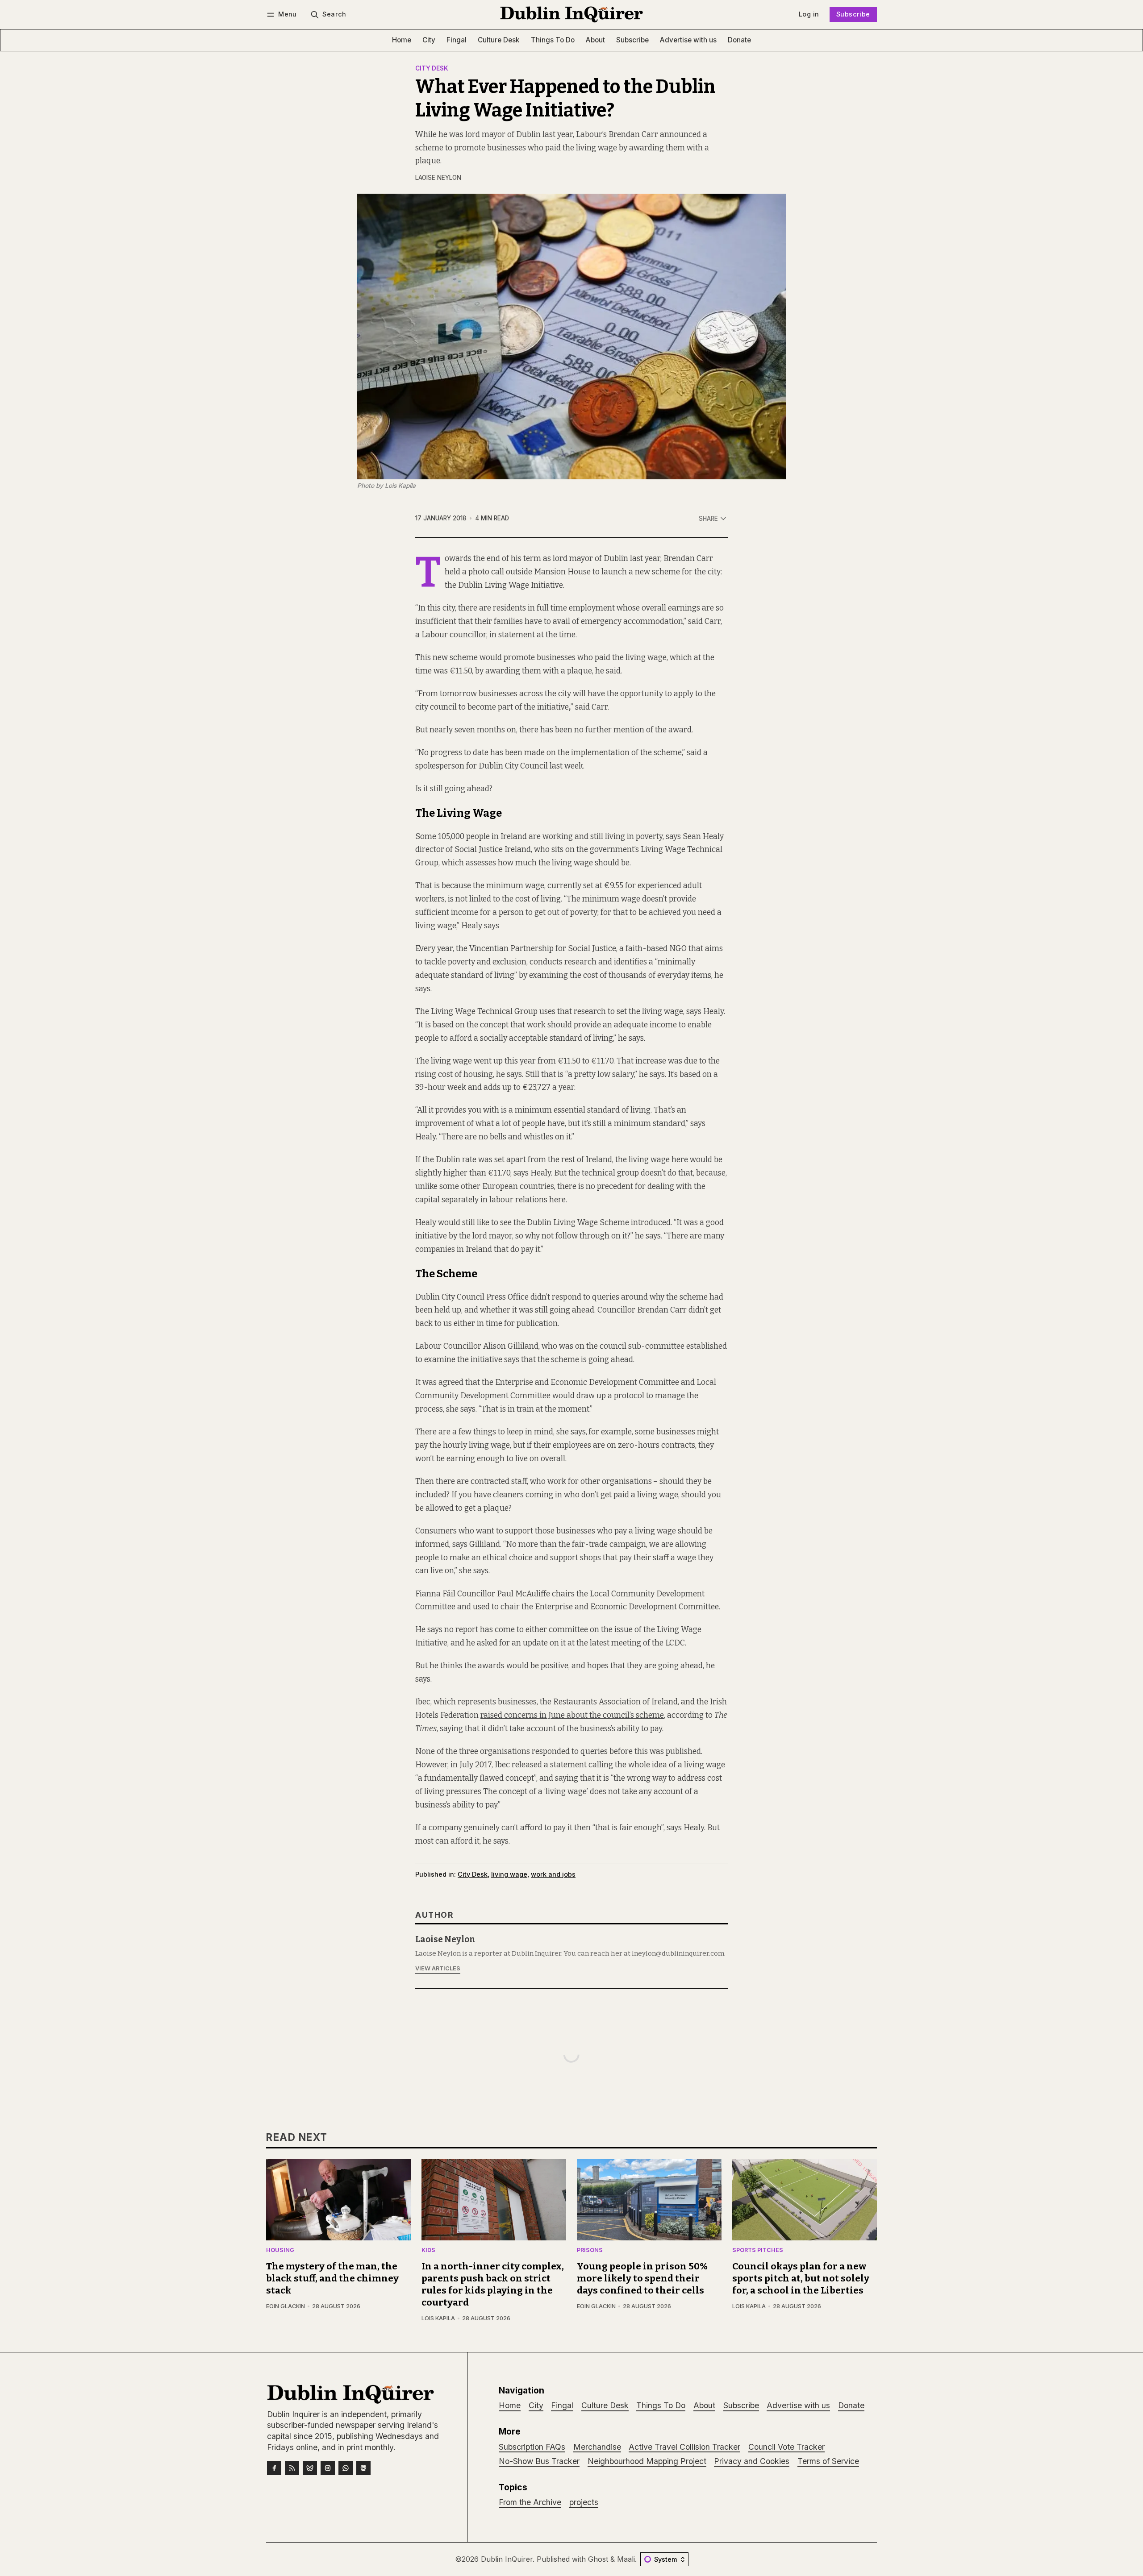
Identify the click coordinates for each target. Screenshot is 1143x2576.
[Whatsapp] (346, 2468)
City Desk (432, 69)
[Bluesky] (310, 2468)
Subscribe (853, 14)
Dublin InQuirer (507, 2559)
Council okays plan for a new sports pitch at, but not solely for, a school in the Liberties (801, 2279)
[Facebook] (274, 2468)
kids (428, 2250)
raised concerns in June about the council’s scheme (572, 1715)
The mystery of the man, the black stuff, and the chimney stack (332, 2279)
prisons (590, 2250)
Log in (809, 14)
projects (584, 2502)
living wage (509, 1874)
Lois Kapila (438, 2318)
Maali (626, 2559)
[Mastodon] (363, 2468)
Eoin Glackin (286, 2306)
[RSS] (292, 2468)
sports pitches (758, 2250)
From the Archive (530, 2502)
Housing (280, 2250)
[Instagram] (328, 2468)
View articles (438, 1968)
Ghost (598, 2559)
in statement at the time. (533, 635)
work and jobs (553, 1874)
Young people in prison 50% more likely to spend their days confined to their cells (642, 2279)
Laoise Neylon (438, 178)
